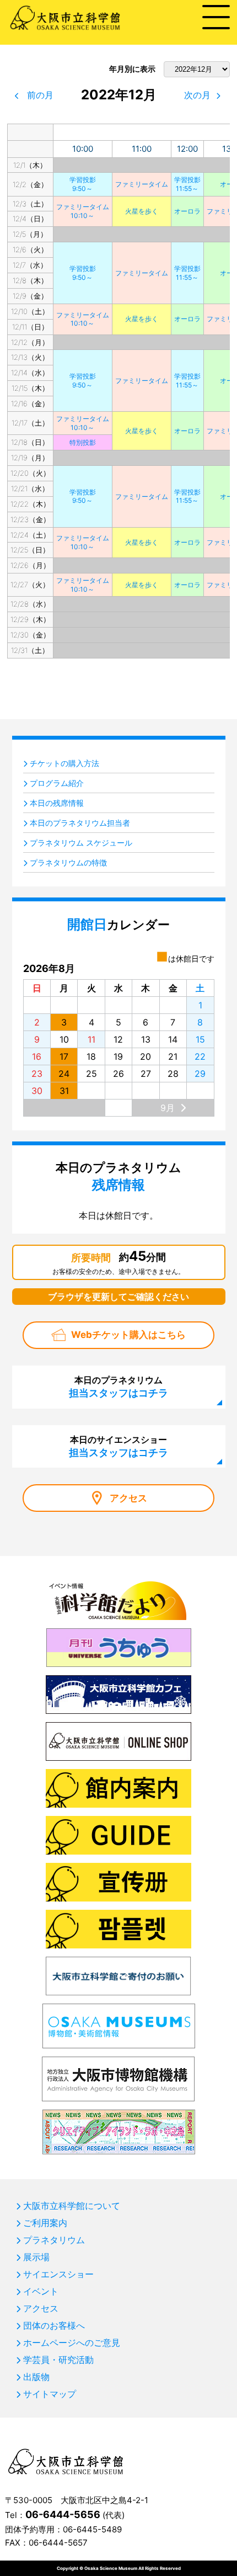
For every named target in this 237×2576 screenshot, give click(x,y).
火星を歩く (142, 211)
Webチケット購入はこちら (128, 1335)
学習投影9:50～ (83, 184)
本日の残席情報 (57, 803)
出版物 (36, 2377)
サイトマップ (50, 2394)
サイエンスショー (58, 2274)
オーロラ (187, 211)
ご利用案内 (45, 2223)
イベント (41, 2291)
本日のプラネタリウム (118, 1387)
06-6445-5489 (92, 2529)
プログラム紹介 (57, 783)
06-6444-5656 (63, 2514)
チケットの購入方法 (64, 763)
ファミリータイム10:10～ (83, 211)
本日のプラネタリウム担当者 (80, 823)
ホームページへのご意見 (72, 2343)
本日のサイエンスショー (118, 1446)
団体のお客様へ (54, 2325)
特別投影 (83, 442)
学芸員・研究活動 (58, 2360)
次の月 (197, 95)
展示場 (36, 2257)
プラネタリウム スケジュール (81, 843)
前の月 (40, 95)
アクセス (128, 1498)
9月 (168, 1108)
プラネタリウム (54, 2240)
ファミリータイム (142, 184)
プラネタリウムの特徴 (68, 862)
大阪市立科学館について (72, 2206)
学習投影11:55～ (187, 184)
